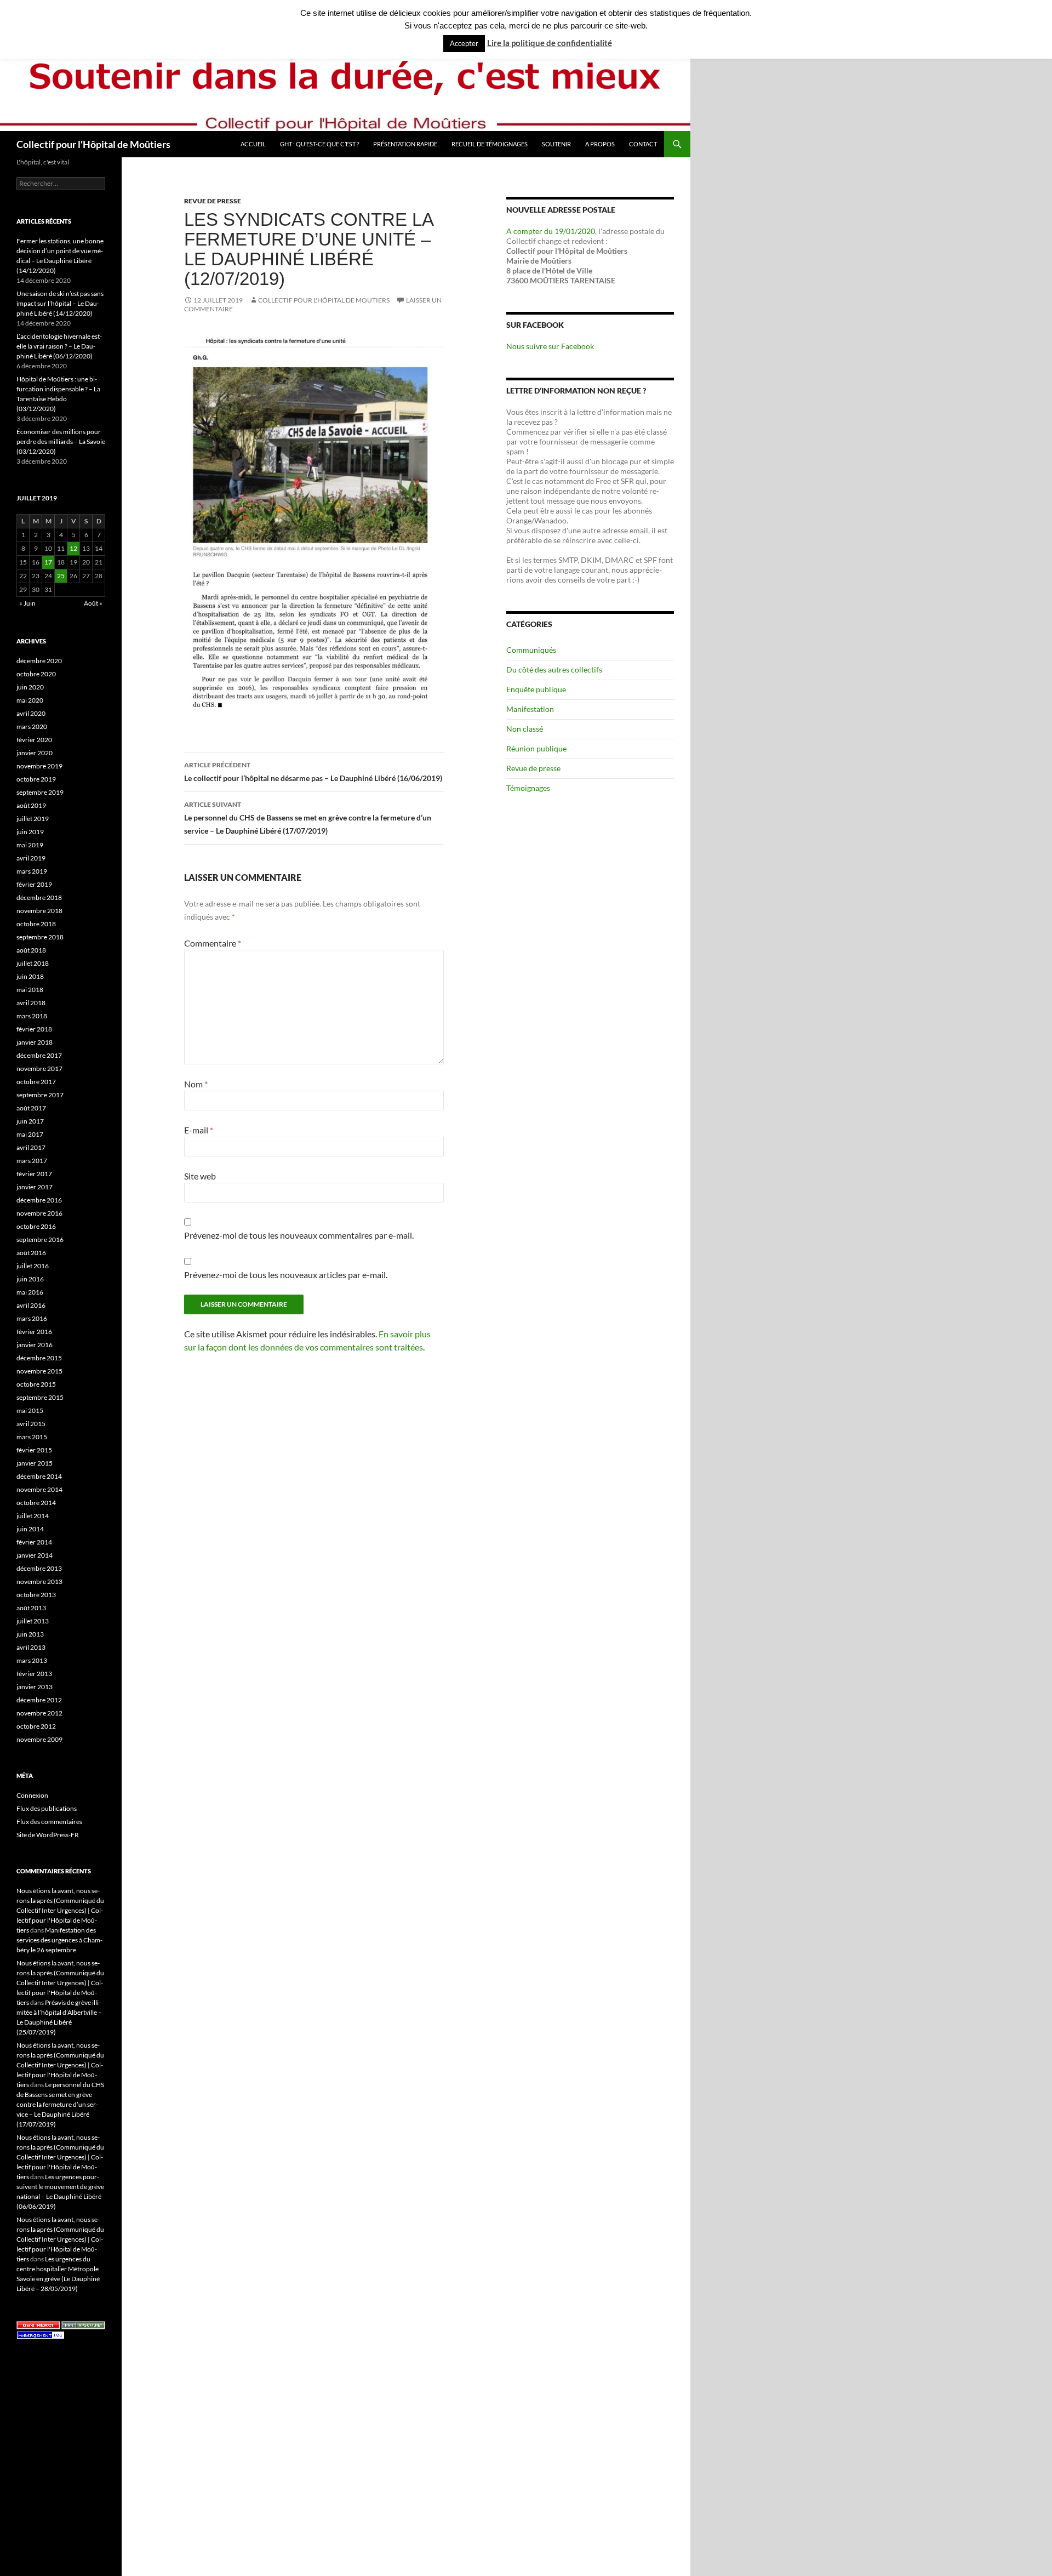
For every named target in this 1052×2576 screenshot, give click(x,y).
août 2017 (31, 1108)
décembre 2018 (39, 897)
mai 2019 (30, 845)
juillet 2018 (33, 963)
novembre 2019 (39, 766)
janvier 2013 (35, 1687)
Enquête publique (536, 689)
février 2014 (34, 1542)
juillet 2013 (33, 1621)
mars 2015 (32, 1437)
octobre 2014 (36, 1503)
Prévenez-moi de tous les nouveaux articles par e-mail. (286, 1275)
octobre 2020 (36, 674)
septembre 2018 (40, 937)
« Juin (27, 603)
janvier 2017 (35, 1187)
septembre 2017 (40, 1095)
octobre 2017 (36, 1082)
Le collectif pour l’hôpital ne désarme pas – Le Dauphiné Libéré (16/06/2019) (313, 772)
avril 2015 (31, 1424)
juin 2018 (30, 976)
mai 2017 (30, 1134)
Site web (200, 1176)
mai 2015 (30, 1410)
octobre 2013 (36, 1595)
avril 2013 (31, 1647)
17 (48, 562)
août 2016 (31, 1253)
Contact (643, 144)
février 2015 (34, 1450)
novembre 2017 (39, 1068)
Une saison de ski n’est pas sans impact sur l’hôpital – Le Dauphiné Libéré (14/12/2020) (60, 303)
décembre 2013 (39, 1568)
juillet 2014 (33, 1516)
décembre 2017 (39, 1055)
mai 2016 (30, 1292)
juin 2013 (30, 1634)
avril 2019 (31, 858)
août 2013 (31, 1608)
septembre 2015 (40, 1397)
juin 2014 (30, 1529)
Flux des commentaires (49, 1822)
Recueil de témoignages (490, 144)
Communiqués (531, 650)
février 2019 (34, 884)
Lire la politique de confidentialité (550, 43)
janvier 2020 (35, 753)
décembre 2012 (39, 1700)
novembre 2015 (39, 1371)
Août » (93, 603)
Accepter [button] (464, 43)
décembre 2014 (39, 1476)
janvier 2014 (35, 1555)
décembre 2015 (39, 1358)
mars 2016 (32, 1318)
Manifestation (530, 709)
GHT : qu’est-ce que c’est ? (319, 144)
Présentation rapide (405, 144)
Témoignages (528, 788)
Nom (196, 1084)
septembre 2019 (40, 792)
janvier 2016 (35, 1345)
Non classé (525, 729)
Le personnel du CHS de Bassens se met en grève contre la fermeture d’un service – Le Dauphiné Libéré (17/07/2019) (308, 818)
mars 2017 (32, 1161)
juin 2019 (30, 832)
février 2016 (34, 1332)
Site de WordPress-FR (48, 1835)
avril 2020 (31, 713)
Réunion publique (536, 748)
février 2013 (34, 1674)
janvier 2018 (35, 1042)
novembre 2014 (39, 1489)
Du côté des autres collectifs (554, 669)
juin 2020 (30, 687)
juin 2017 (30, 1121)
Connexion (32, 1795)
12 (73, 548)
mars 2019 (32, 871)
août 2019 (31, 805)
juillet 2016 (33, 1266)
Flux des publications (47, 1808)
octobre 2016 (36, 1226)
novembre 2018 (39, 911)
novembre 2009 (39, 1739)
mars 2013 (32, 1660)
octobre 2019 (36, 779)
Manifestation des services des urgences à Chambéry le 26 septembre (59, 1940)
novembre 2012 (39, 1713)
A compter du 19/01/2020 (551, 231)
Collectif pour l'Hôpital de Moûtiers (93, 144)
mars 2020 (32, 726)
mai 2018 (30, 990)
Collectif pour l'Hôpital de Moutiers (324, 300)
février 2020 (34, 740)
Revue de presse (213, 201)
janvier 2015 (35, 1463)
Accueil (253, 144)
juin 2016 (30, 1279)
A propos (600, 144)
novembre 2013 (39, 1581)
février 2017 (34, 1174)
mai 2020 (30, 700)
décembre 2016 (39, 1200)
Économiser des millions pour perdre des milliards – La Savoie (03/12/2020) (61, 441)
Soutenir (556, 144)
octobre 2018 (36, 924)
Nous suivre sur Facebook (550, 346)
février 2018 (34, 1029)
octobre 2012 (36, 1726)
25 (61, 576)
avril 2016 (31, 1305)
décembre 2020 (39, 661)
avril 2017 (31, 1147)
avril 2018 (31, 1003)
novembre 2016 (39, 1213)
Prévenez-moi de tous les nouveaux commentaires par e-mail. (299, 1235)
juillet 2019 (33, 819)
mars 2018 (32, 1016)
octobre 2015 (36, 1384)
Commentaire (213, 943)
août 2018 (31, 950)
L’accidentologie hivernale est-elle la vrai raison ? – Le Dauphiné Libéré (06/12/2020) (59, 346)
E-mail (199, 1130)
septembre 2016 (40, 1239)
